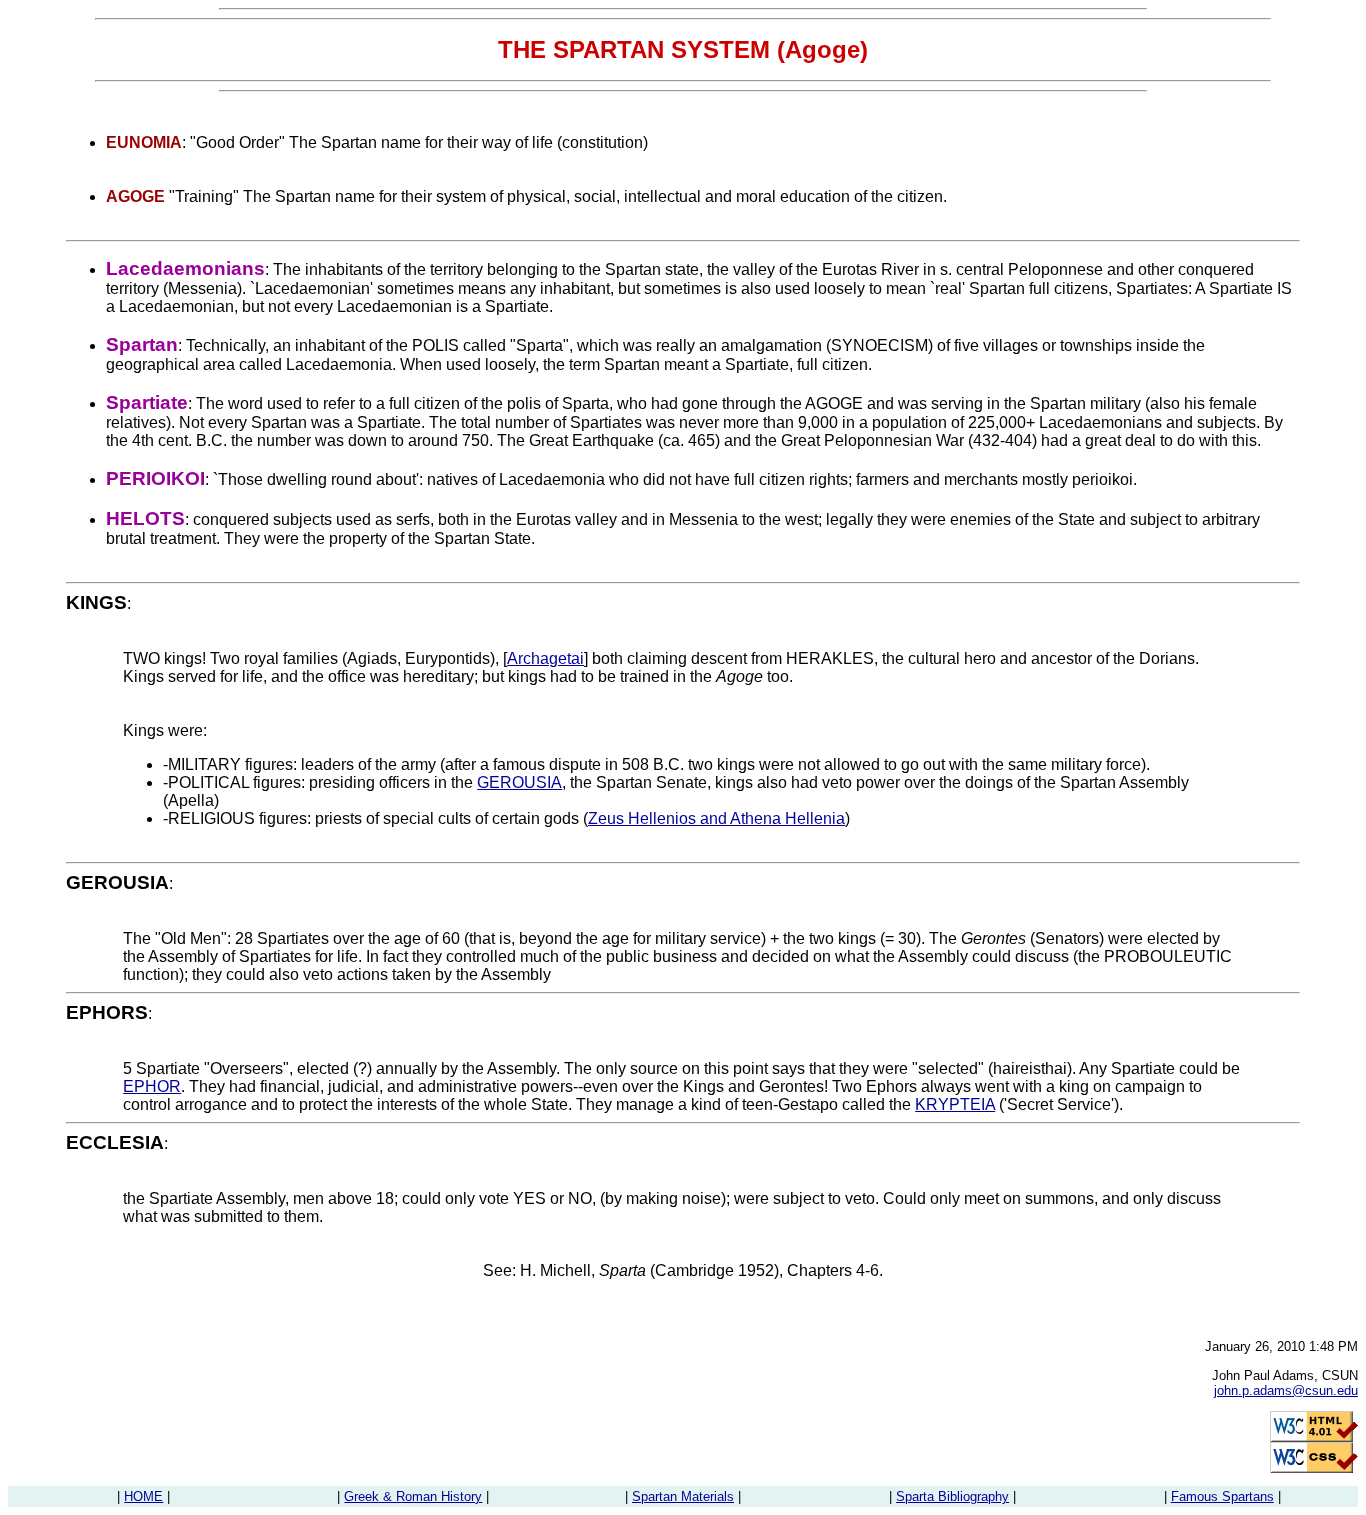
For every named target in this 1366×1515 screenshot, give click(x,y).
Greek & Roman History (413, 1496)
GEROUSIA (519, 782)
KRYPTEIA (955, 1104)
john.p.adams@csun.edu (1286, 1390)
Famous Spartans (1222, 1496)
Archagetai (545, 658)
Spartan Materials (683, 1496)
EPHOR (152, 1086)
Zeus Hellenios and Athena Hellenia (716, 818)
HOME (143, 1496)
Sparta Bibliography (952, 1496)
